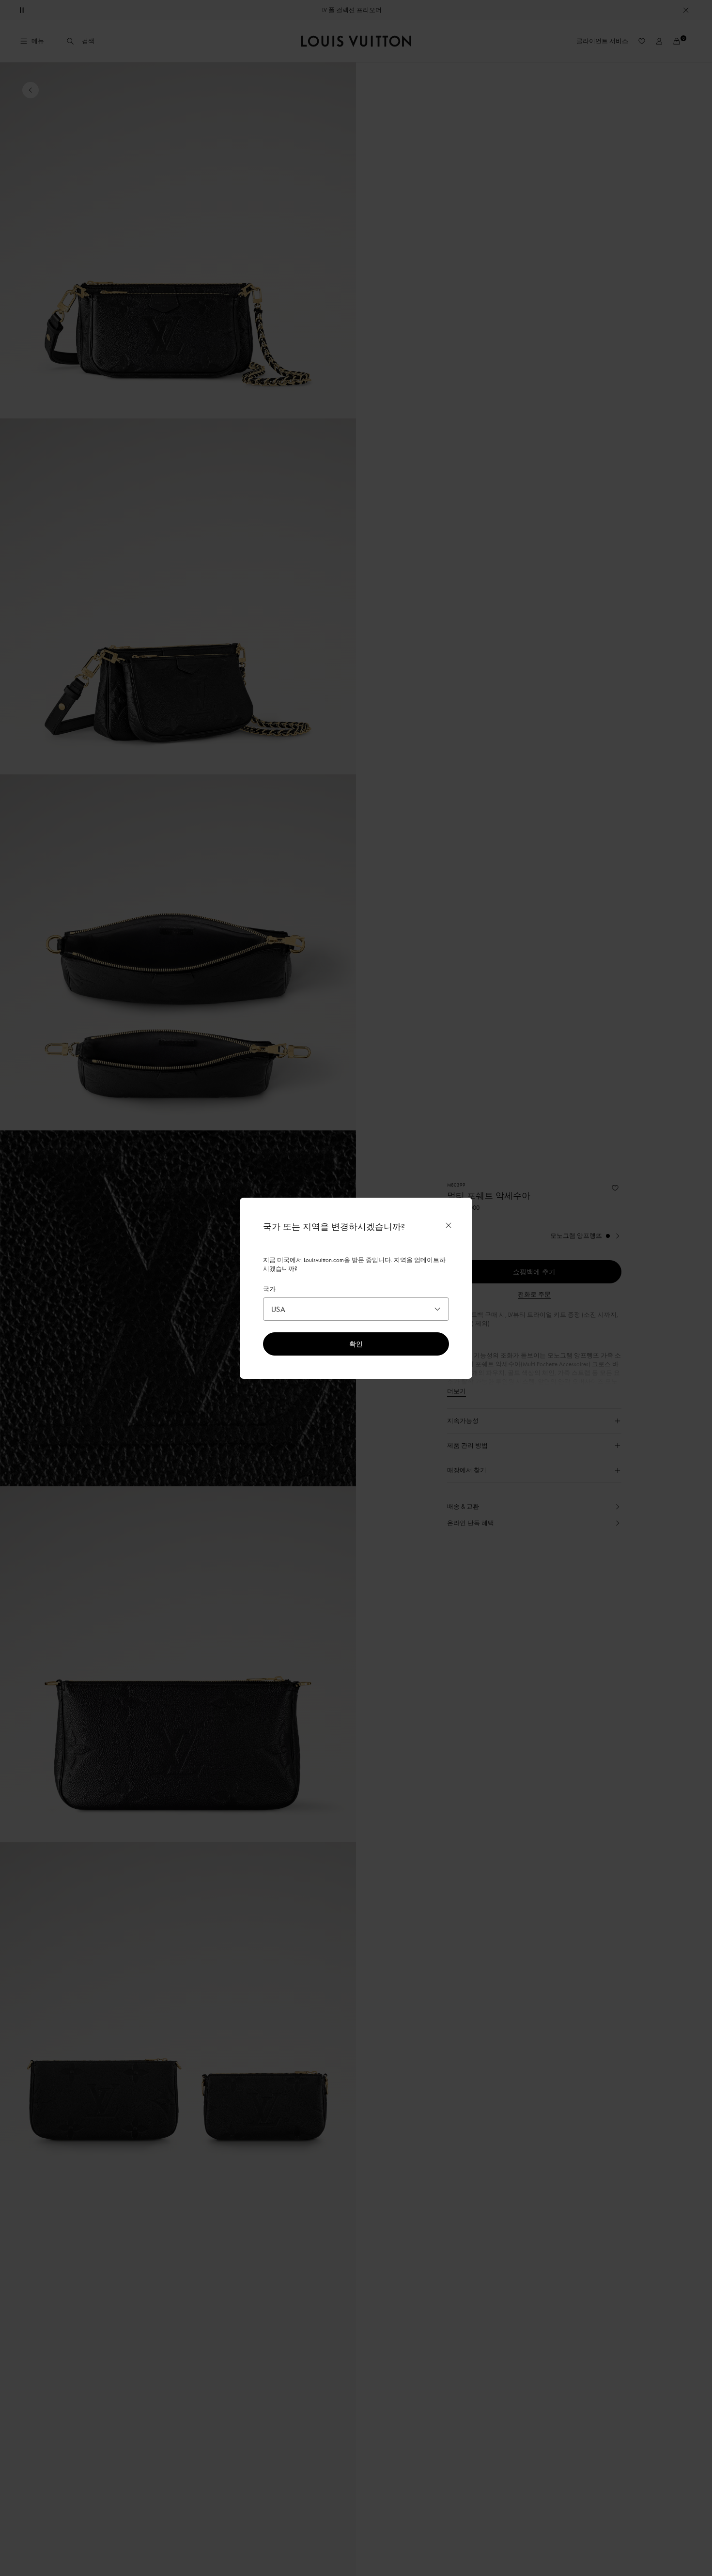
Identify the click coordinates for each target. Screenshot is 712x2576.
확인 (356, 1344)
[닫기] (449, 1225)
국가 (269, 1289)
